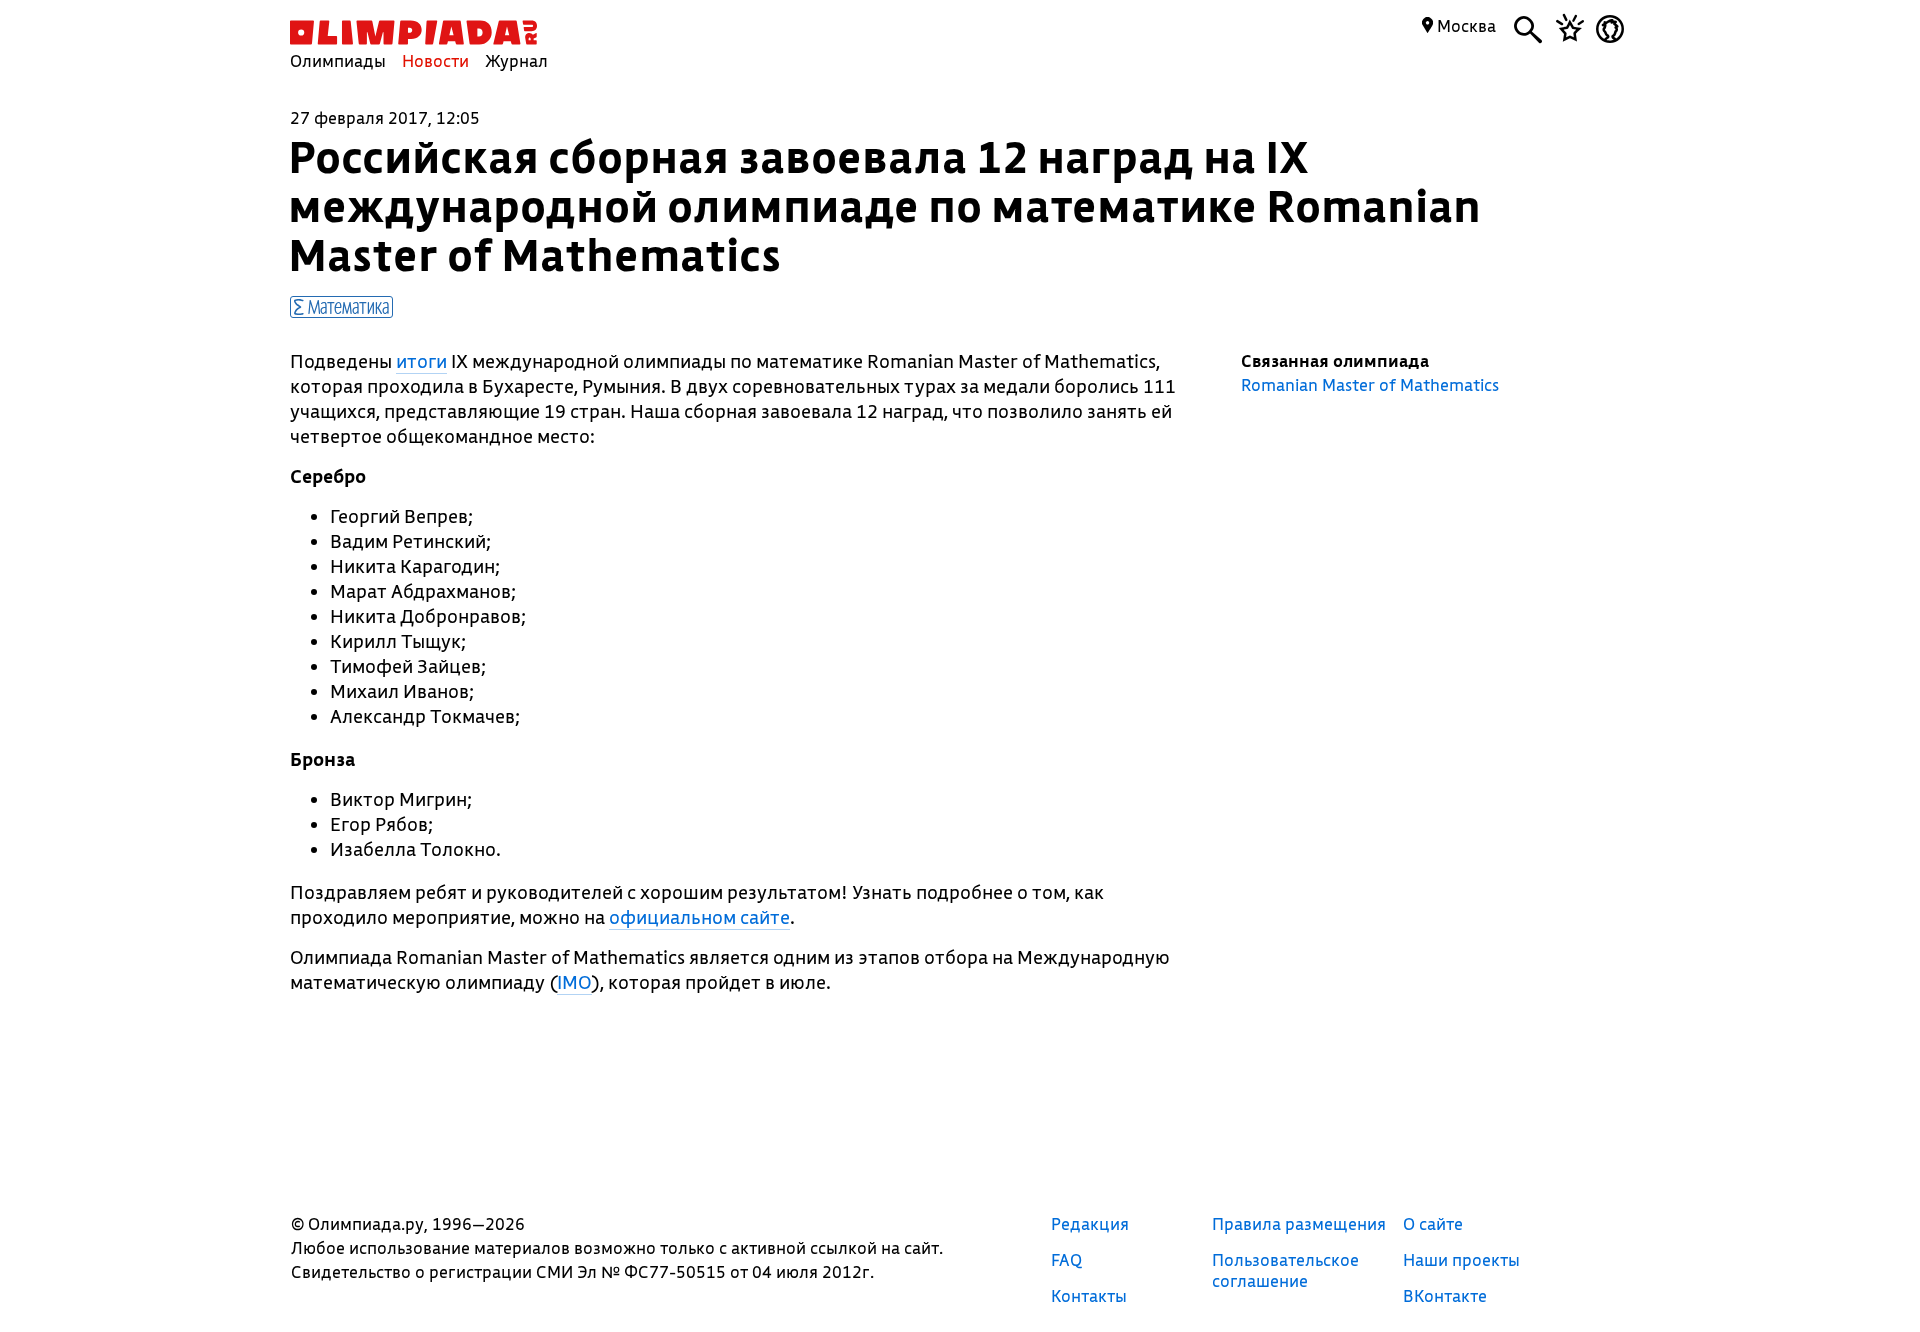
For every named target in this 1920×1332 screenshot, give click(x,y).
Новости (435, 60)
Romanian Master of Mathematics (1370, 385)
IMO (574, 982)
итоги (421, 361)
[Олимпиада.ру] (413, 32)
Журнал (516, 60)
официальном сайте (699, 917)
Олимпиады (338, 60)
